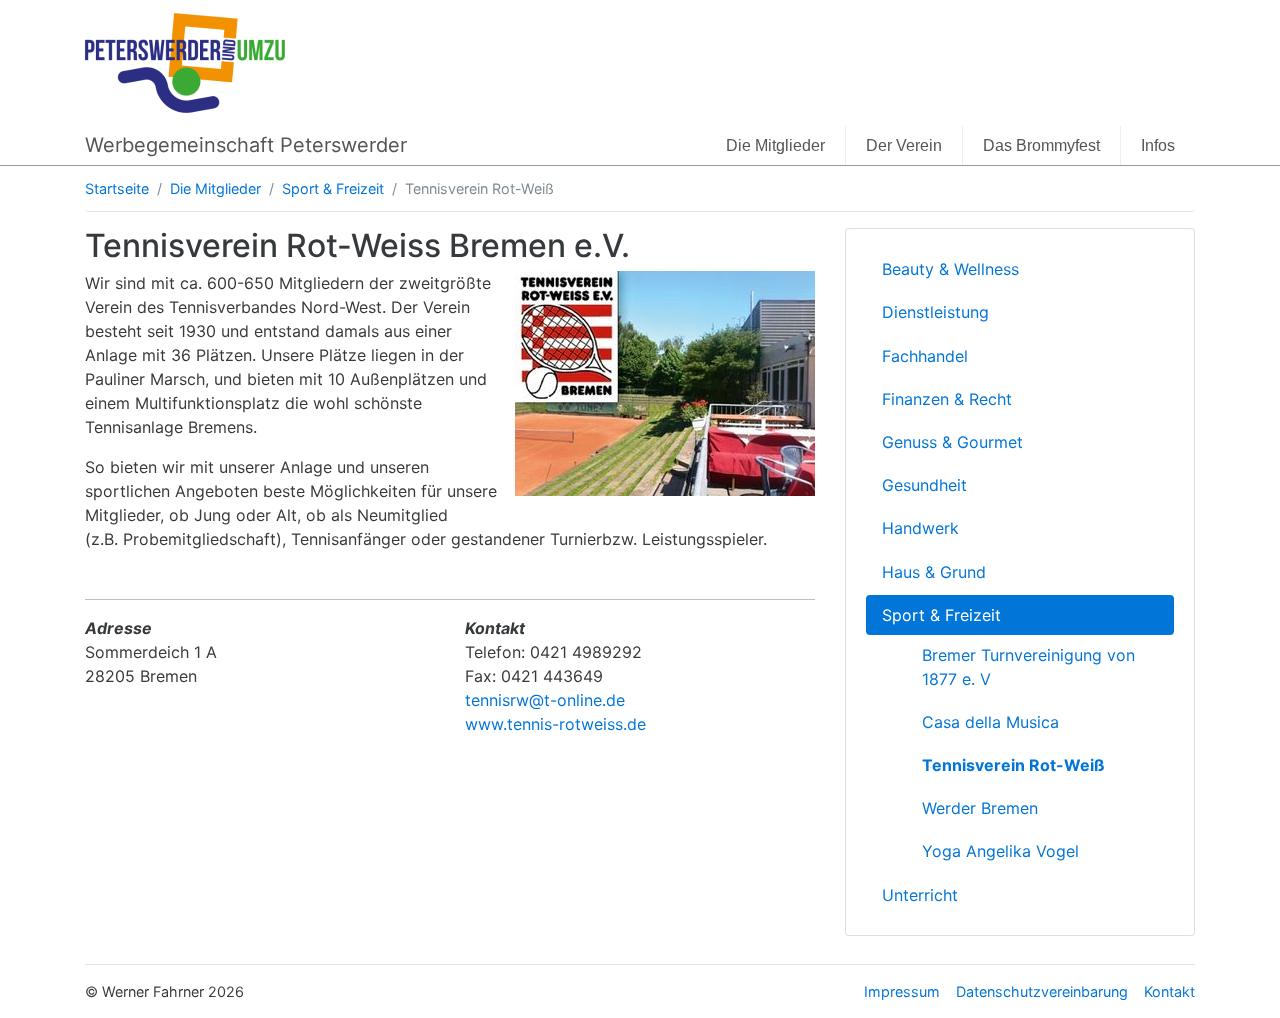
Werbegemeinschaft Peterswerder (246, 145)
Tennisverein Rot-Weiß (1013, 765)
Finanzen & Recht (947, 399)
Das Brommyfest (1041, 145)
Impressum (902, 991)
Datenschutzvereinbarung (1042, 991)
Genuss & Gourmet (952, 442)
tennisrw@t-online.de (545, 700)
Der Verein (904, 145)
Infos (1158, 145)
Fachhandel (925, 356)
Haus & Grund (934, 572)
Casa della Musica (990, 722)
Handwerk (920, 528)
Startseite (117, 188)
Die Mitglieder (775, 145)
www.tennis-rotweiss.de (555, 724)
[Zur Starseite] (185, 61)
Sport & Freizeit (333, 188)
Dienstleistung (935, 312)
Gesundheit (924, 485)
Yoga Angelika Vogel (1000, 851)
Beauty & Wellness (950, 269)
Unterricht (920, 895)
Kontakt (1169, 991)
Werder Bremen (980, 808)
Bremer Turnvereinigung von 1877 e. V (1028, 667)
